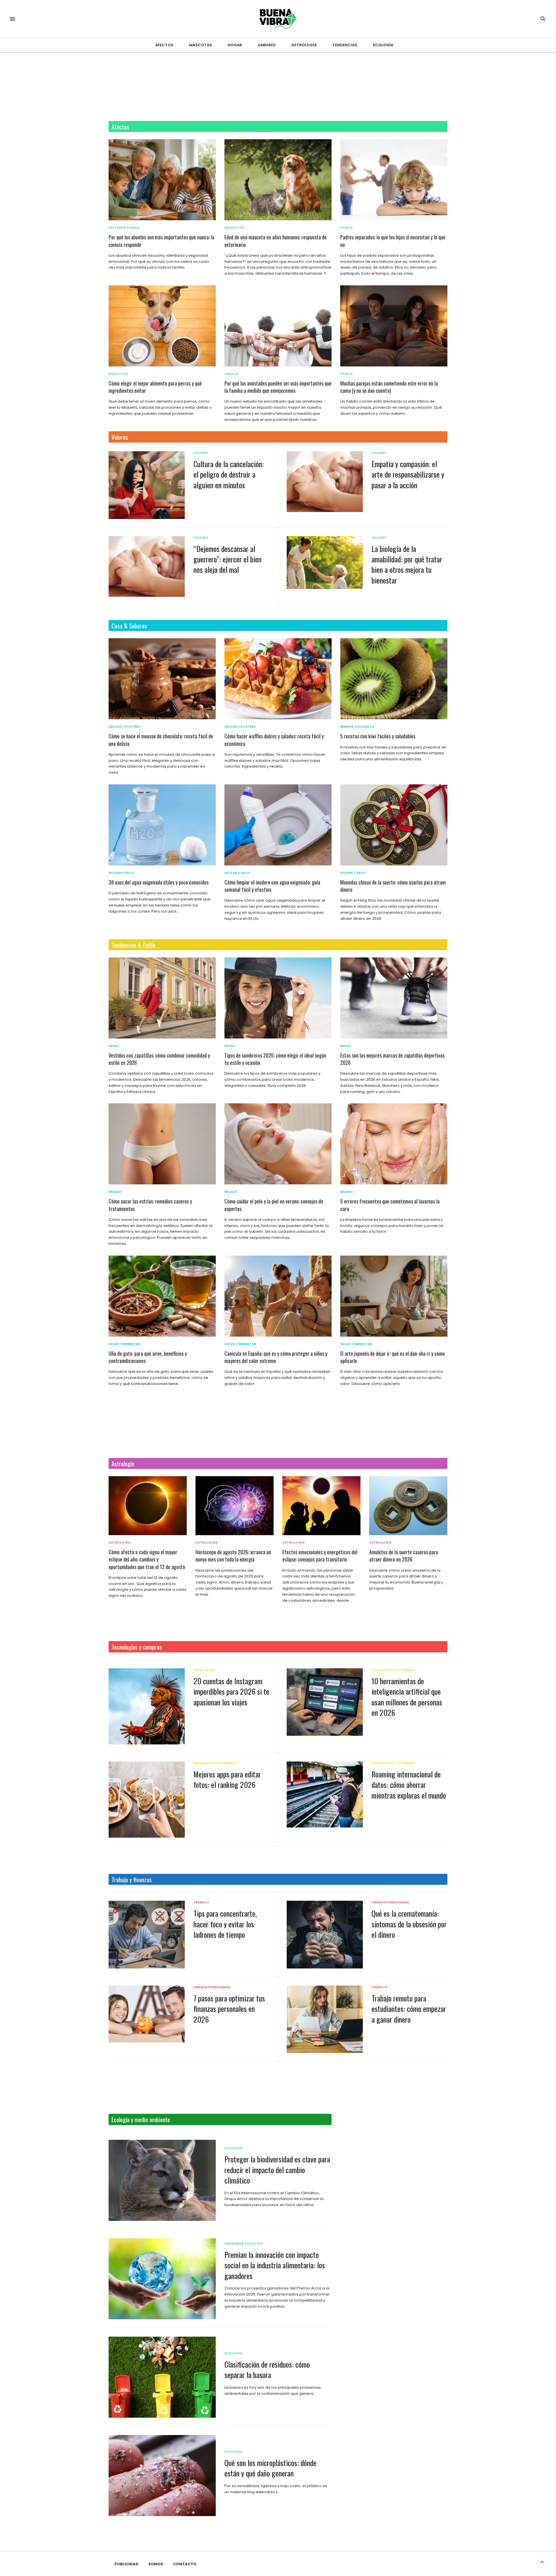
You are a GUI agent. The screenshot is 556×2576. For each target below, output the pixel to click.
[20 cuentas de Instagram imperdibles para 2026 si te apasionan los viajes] (147, 1706)
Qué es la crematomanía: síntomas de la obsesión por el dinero (409, 1924)
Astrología (304, 45)
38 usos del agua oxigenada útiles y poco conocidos (159, 882)
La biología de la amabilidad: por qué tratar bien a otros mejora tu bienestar (407, 564)
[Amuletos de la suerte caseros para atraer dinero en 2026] (408, 1506)
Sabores (267, 45)
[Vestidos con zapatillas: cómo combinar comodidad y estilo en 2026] (162, 998)
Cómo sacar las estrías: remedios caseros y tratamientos (150, 1205)
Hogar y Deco (121, 873)
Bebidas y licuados (357, 727)
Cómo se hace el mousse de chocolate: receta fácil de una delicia (161, 740)
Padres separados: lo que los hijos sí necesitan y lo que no (393, 241)
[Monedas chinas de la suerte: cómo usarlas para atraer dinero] (394, 825)
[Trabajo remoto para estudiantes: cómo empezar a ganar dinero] (325, 2019)
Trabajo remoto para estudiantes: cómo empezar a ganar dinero (409, 2009)
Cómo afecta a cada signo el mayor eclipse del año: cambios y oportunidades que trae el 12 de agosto (147, 1559)
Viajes (209, 1670)
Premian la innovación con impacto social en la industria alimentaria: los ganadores (275, 2265)
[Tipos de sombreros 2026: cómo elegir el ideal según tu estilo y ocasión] (278, 998)
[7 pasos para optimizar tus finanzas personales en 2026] (147, 2014)
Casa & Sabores (129, 626)
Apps (198, 1670)
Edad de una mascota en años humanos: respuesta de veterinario (276, 241)
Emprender (234, 2244)
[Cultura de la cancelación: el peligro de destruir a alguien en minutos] (147, 485)
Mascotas (201, 45)
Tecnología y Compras (393, 1670)
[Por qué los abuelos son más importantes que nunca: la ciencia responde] (162, 180)
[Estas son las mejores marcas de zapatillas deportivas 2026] (394, 998)
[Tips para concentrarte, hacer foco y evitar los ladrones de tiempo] (147, 1935)
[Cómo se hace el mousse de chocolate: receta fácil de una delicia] (162, 679)
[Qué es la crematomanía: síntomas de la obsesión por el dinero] (325, 1934)
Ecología (383, 45)
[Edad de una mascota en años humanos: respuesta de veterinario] (278, 180)
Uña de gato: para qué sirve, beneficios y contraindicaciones (148, 1357)
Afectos (164, 45)
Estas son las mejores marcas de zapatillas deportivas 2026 (392, 1059)
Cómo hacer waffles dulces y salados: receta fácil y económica (274, 740)
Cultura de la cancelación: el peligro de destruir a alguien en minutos (229, 474)
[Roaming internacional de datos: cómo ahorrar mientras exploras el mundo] (325, 1795)
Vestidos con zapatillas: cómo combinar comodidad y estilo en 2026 (159, 1059)
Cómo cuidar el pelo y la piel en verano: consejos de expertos (274, 1205)
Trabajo (201, 1902)
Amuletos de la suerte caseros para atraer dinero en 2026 (404, 1556)
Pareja (346, 374)
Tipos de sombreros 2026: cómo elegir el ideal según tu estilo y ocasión (275, 1059)
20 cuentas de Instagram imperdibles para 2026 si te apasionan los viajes (231, 1691)
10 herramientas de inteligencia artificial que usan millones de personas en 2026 (407, 1697)
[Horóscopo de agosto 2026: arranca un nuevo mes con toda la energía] (235, 1506)
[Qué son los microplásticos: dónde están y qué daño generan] (162, 2476)
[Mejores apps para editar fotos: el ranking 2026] (147, 1800)
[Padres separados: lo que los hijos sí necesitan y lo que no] (394, 180)
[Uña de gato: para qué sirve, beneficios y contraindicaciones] (162, 1296)
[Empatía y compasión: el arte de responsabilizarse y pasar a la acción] (325, 482)
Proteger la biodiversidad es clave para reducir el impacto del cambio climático (277, 2170)
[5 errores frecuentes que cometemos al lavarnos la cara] (394, 1144)
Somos (156, 2564)
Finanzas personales (390, 1902)
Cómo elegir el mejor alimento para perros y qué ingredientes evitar (155, 387)
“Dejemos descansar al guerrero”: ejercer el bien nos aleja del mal (227, 559)
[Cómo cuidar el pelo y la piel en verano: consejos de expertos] (278, 1144)
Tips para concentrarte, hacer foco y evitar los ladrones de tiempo (225, 1924)
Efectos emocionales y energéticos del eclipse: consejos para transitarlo (320, 1556)
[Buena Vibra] (278, 19)
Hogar (235, 45)
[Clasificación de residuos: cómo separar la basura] (162, 2377)
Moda (114, 1046)
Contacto (185, 2564)
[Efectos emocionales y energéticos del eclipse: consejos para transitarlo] (321, 1506)
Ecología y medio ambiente (141, 2119)
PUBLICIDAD (126, 2564)
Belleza (115, 1192)
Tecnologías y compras (137, 1647)
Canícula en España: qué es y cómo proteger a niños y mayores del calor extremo (276, 1357)
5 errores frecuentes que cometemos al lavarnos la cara (390, 1205)
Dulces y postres (124, 727)
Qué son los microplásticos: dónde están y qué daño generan (270, 2468)
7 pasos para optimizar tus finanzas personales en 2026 (229, 2009)
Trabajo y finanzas (132, 1879)
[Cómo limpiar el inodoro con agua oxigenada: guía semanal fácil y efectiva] (278, 825)
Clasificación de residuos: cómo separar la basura (267, 2369)
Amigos (231, 374)
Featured (117, 228)
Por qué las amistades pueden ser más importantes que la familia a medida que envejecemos (278, 387)
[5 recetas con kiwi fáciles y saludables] (394, 679)
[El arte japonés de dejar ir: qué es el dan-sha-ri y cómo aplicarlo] (394, 1296)
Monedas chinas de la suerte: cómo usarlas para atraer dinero (393, 886)
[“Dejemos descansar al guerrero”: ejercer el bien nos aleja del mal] (147, 566)
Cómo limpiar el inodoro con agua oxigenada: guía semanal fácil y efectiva (272, 886)
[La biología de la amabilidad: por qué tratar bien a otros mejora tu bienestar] (325, 563)
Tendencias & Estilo (133, 945)
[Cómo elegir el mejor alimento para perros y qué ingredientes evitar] (162, 326)
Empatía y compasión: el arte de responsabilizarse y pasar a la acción (408, 474)
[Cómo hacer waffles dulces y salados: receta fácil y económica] (278, 679)
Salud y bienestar (124, 1344)
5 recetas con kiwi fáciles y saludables (378, 736)
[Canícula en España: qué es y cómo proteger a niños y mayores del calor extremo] (278, 1296)
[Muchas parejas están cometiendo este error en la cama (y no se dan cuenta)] (394, 326)
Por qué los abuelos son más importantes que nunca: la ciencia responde (161, 241)
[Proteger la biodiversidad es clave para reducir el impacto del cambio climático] (162, 2180)
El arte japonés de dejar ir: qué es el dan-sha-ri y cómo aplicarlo (393, 1357)
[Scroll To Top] (542, 2562)
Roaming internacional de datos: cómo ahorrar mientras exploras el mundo (409, 1785)
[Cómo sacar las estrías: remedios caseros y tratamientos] (162, 1144)
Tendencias (345, 45)
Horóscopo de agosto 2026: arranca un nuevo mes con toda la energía (233, 1556)
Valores (120, 437)
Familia (133, 228)
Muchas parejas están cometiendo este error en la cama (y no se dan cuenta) (389, 387)
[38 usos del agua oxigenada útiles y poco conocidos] (162, 825)
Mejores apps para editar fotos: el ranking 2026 (227, 1779)
